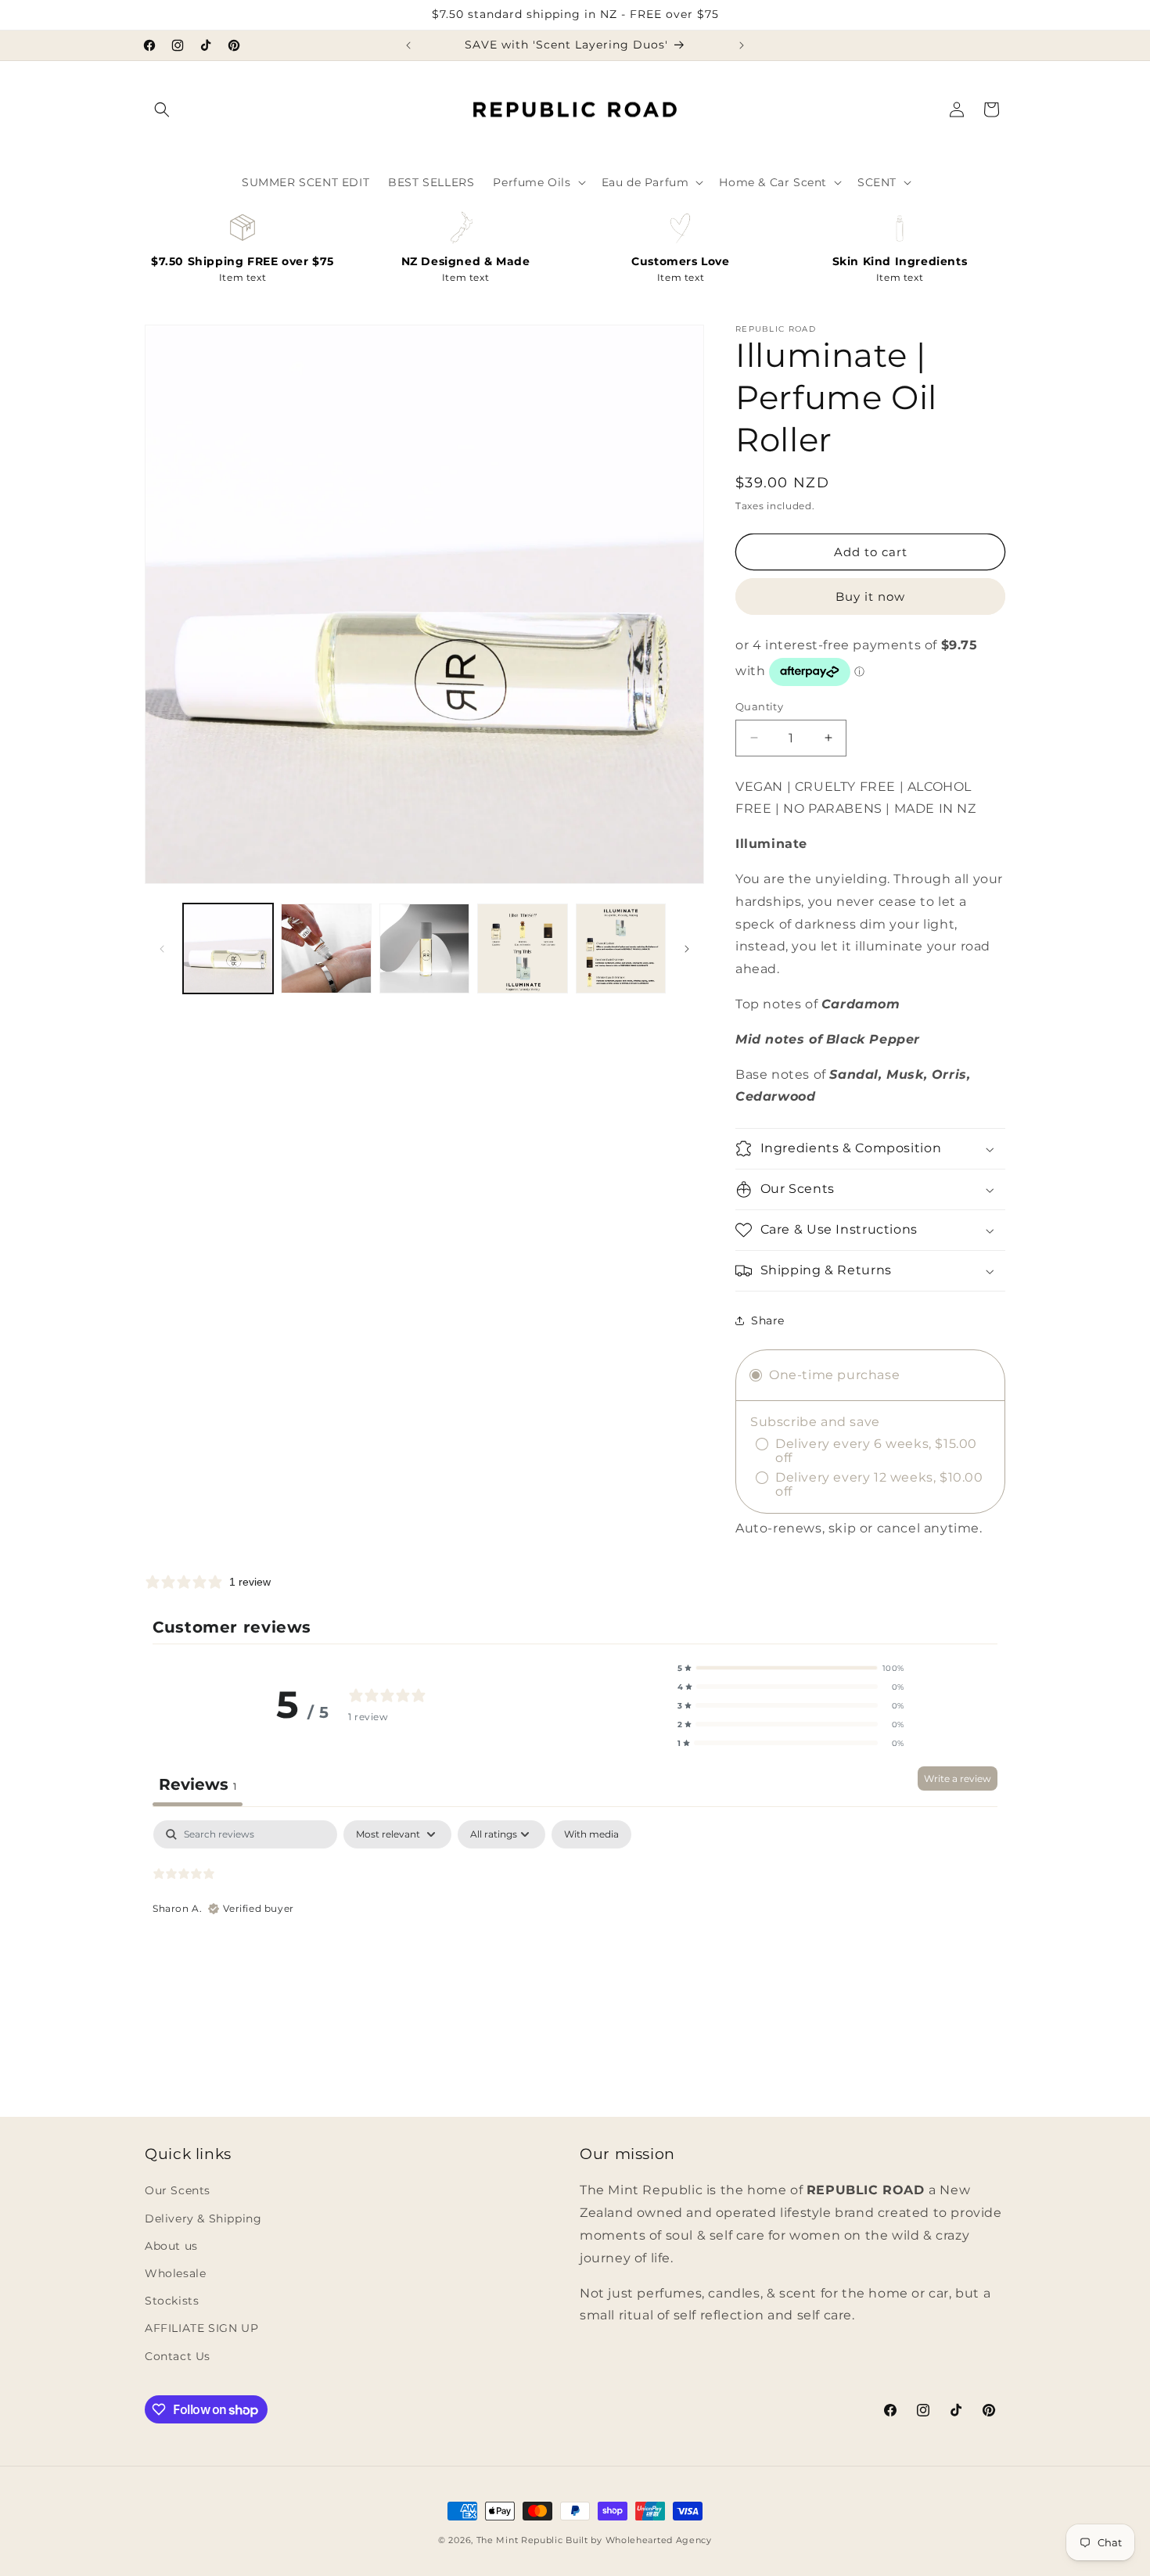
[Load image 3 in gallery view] (424, 948)
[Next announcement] (742, 45)
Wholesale (175, 2273)
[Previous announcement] (408, 45)
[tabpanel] (575, 1920)
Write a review (958, 1778)
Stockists (172, 2301)
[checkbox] (591, 1834)
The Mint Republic (520, 2540)
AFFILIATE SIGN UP (201, 2328)
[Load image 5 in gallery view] (621, 948)
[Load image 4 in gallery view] (522, 948)
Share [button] (768, 1320)
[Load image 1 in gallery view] (228, 948)
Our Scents (178, 2190)
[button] (162, 110)
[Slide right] (687, 949)
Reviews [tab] (198, 1784)
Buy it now (870, 596)
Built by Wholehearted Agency (639, 2540)
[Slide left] (162, 949)
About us (171, 2246)
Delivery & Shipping (203, 2219)
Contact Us (178, 2356)
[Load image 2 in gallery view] (326, 948)
